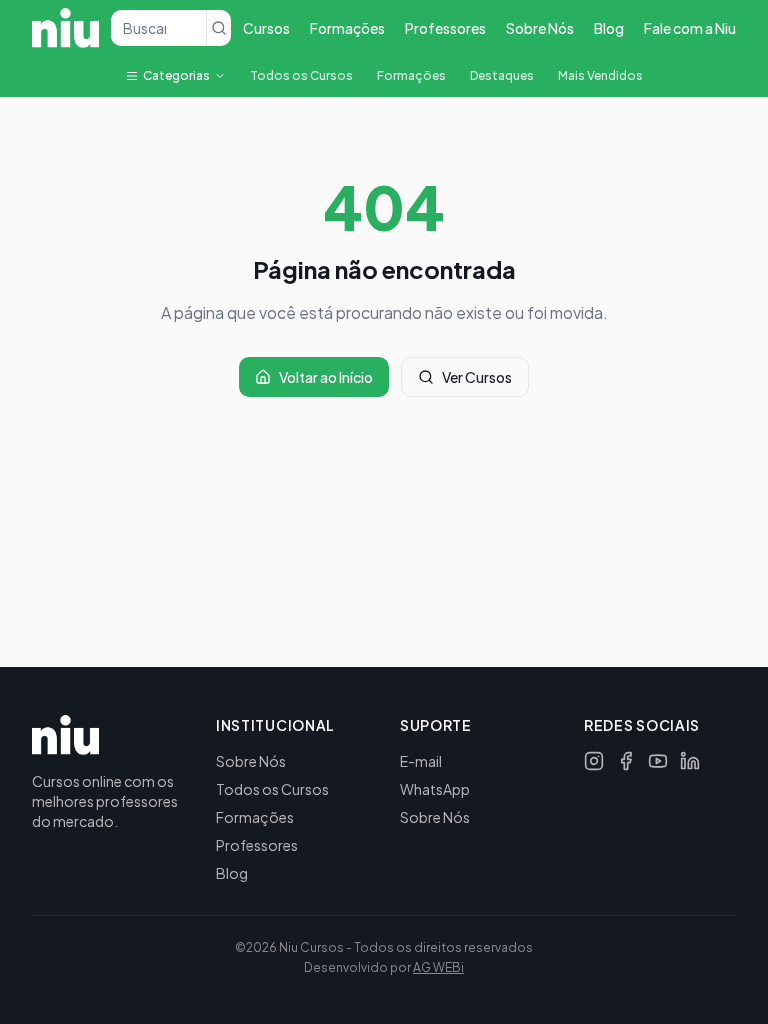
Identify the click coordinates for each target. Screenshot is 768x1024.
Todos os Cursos (301, 75)
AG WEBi (438, 967)
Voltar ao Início (326, 377)
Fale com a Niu (690, 28)
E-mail (421, 761)
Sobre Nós (540, 28)
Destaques (502, 75)
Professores (445, 28)
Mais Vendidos (600, 75)
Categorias (176, 75)
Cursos (266, 28)
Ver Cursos (477, 377)
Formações (347, 28)
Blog (609, 28)
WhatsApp (435, 789)
